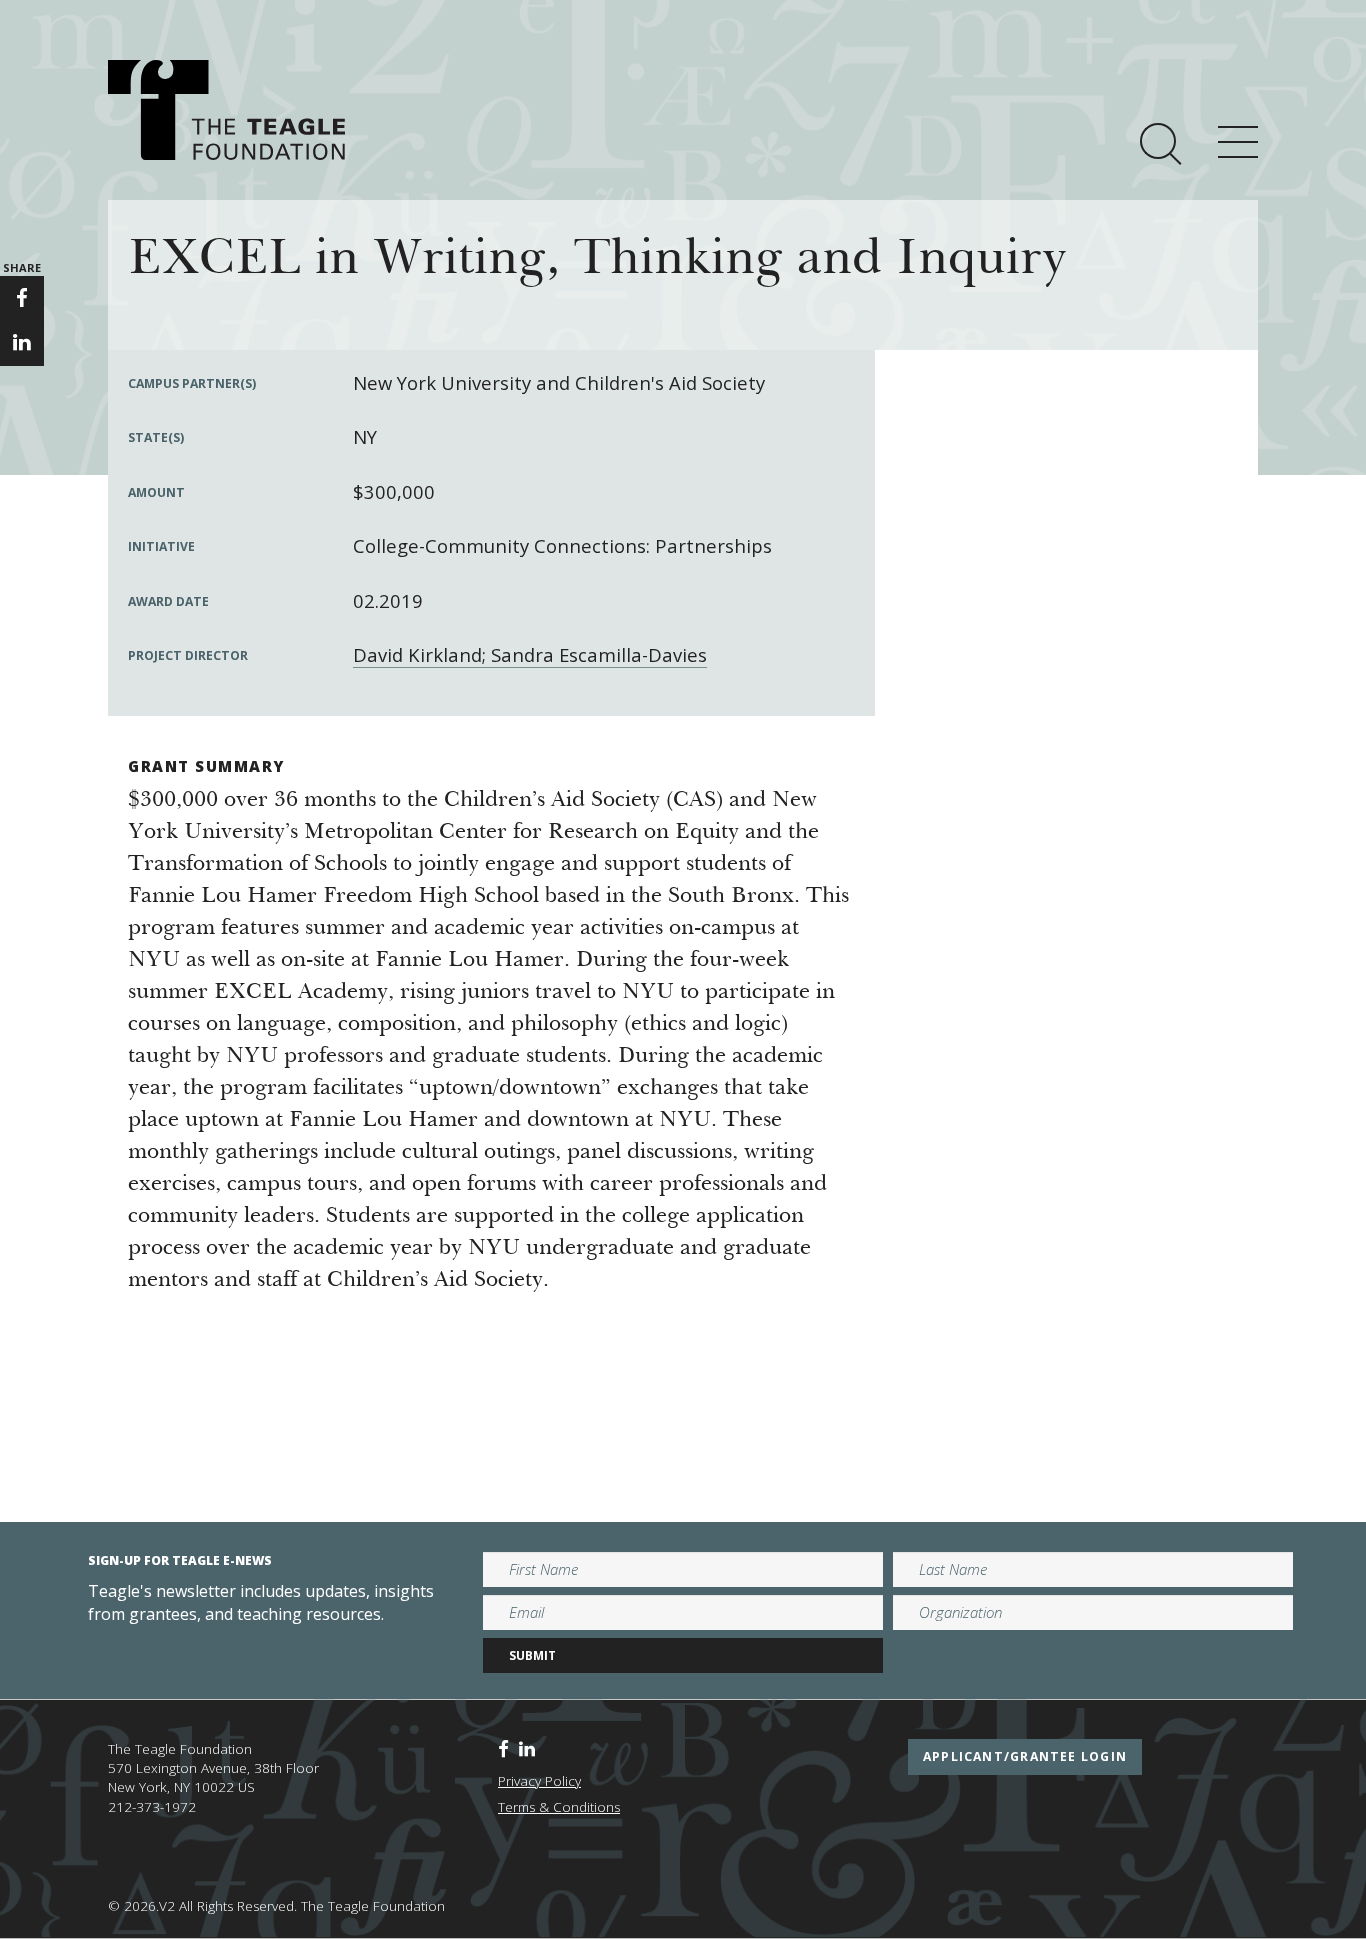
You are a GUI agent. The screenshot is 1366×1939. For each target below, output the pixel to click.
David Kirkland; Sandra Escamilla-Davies (530, 654)
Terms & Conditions (559, 1807)
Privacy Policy (539, 1781)
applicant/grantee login (1025, 1756)
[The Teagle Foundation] (226, 110)
